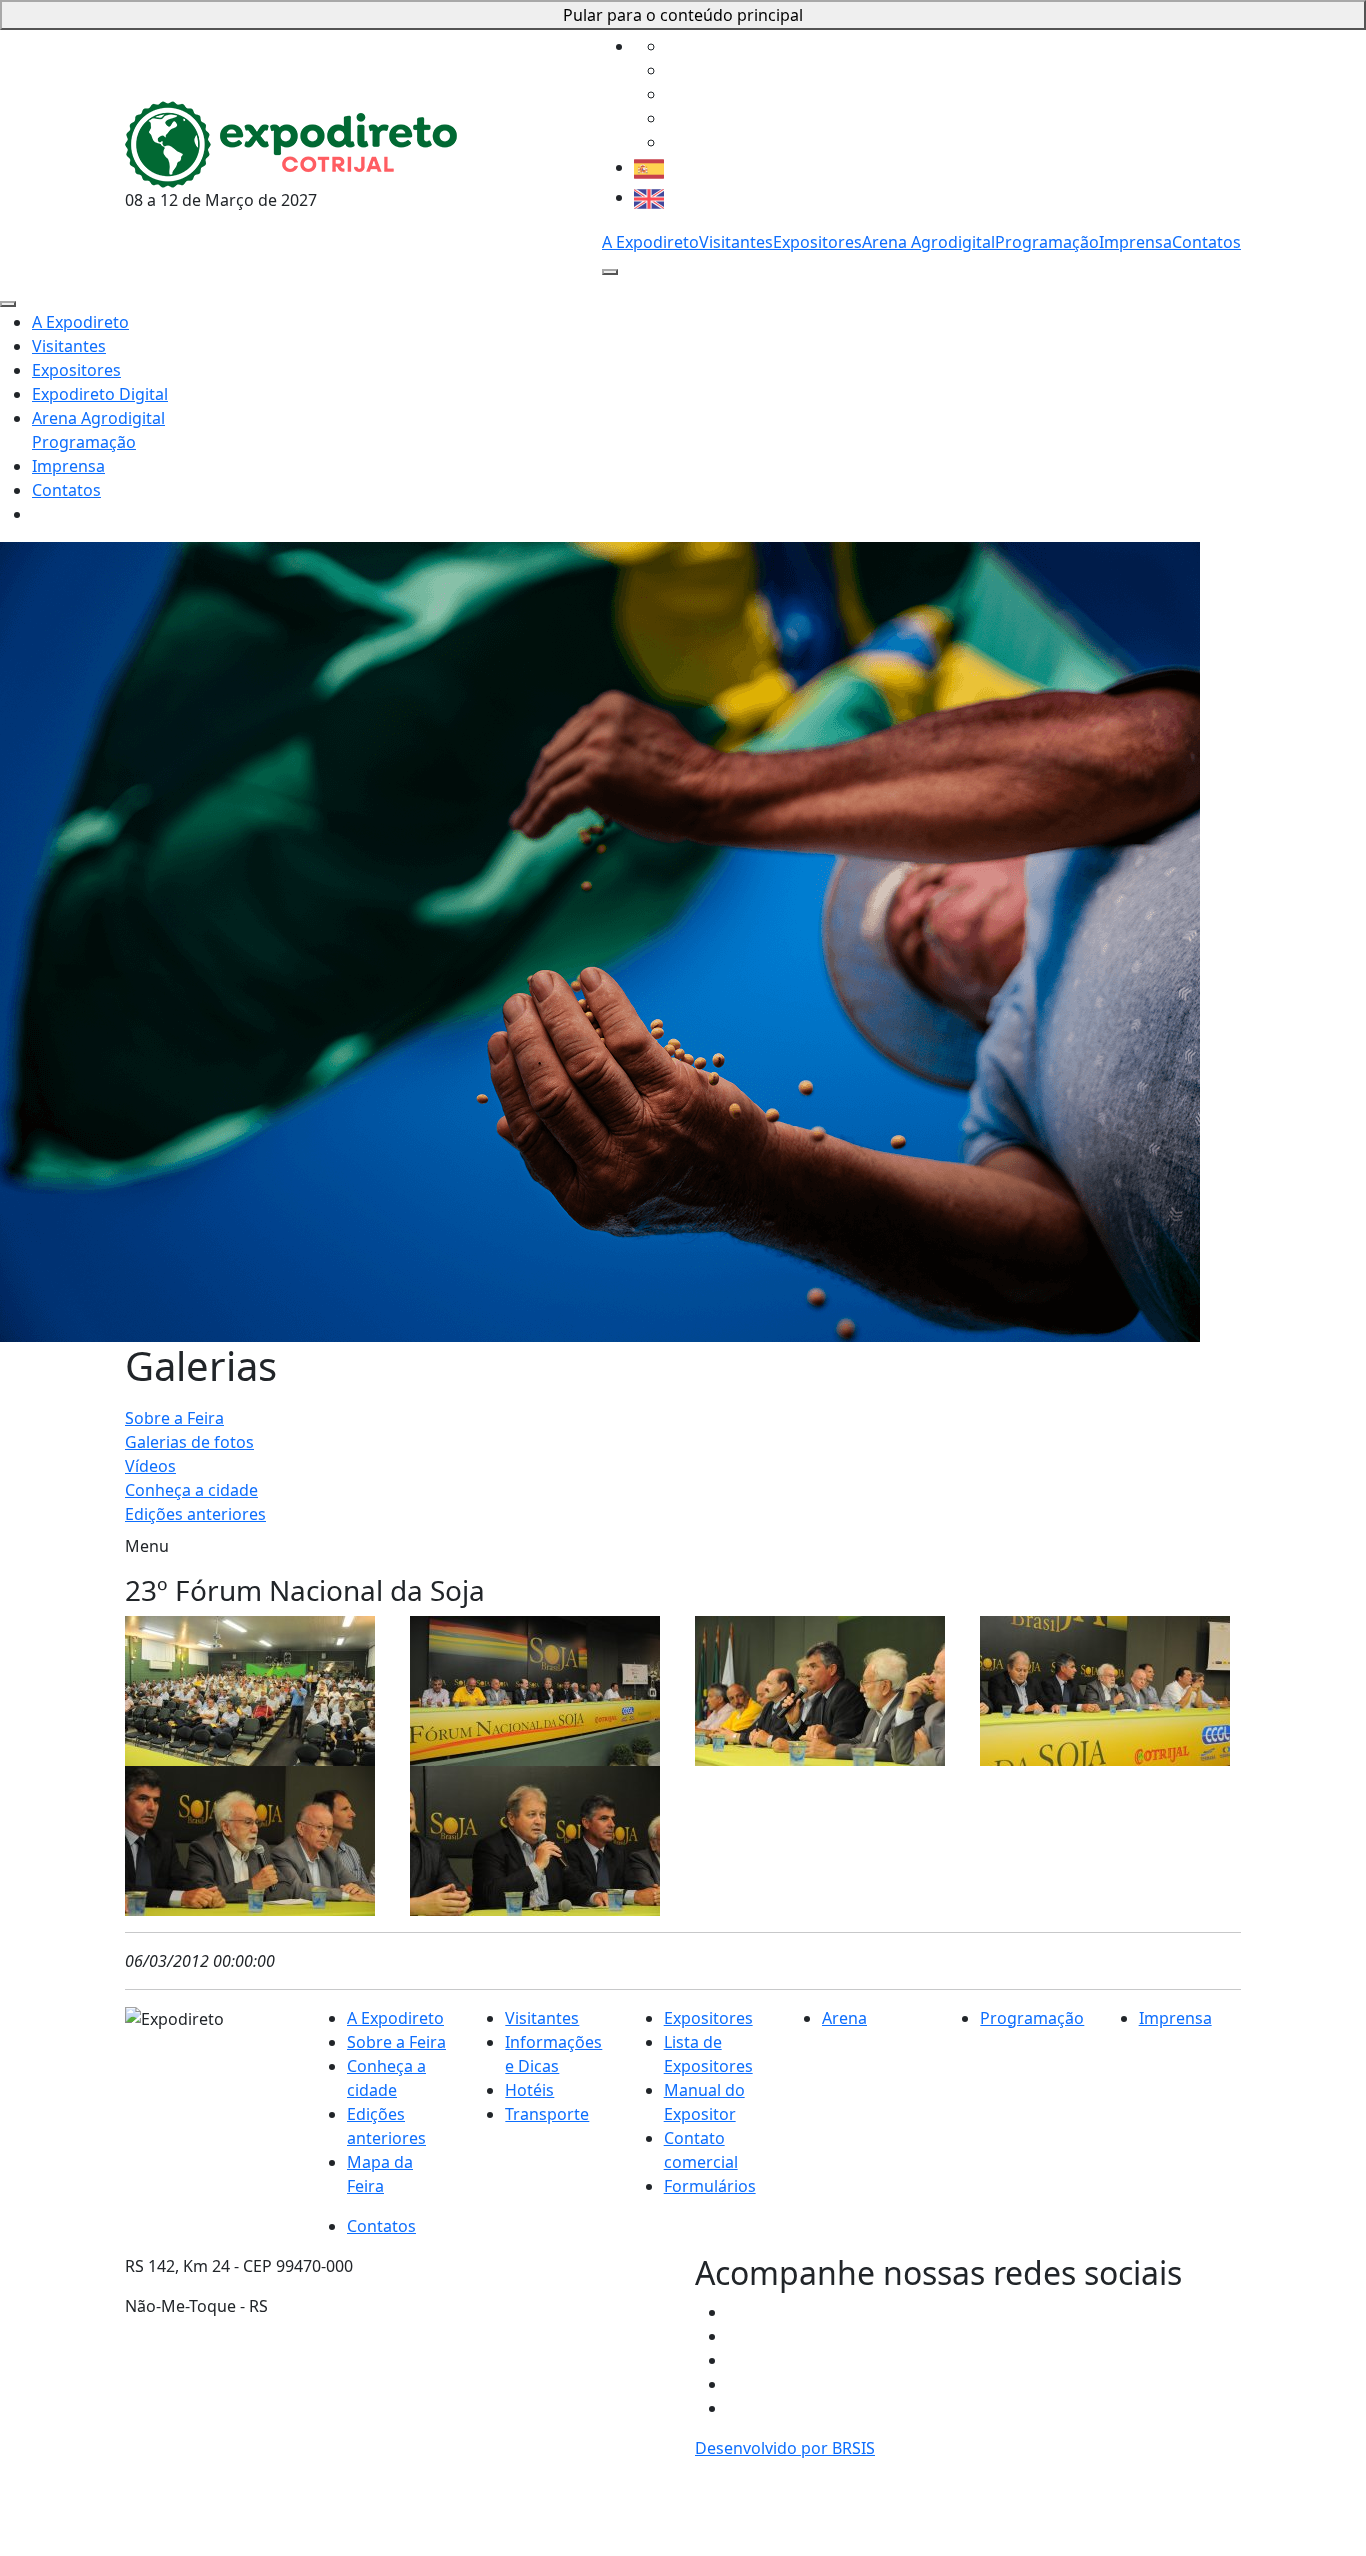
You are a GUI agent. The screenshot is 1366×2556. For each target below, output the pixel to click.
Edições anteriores (195, 1514)
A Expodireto (650, 242)
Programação (1047, 242)
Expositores (817, 242)
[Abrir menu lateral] (610, 272)
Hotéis (529, 2090)
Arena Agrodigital (928, 242)
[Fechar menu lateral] (8, 304)
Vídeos (150, 1466)
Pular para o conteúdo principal (683, 15)
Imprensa (1135, 242)
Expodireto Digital (100, 394)
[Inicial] (291, 142)
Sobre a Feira (174, 1418)
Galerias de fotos (189, 1442)
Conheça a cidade (191, 1490)
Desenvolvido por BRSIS (785, 2448)
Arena (844, 2018)
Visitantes (736, 242)
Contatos (1206, 242)
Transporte (547, 2114)
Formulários (710, 2186)
